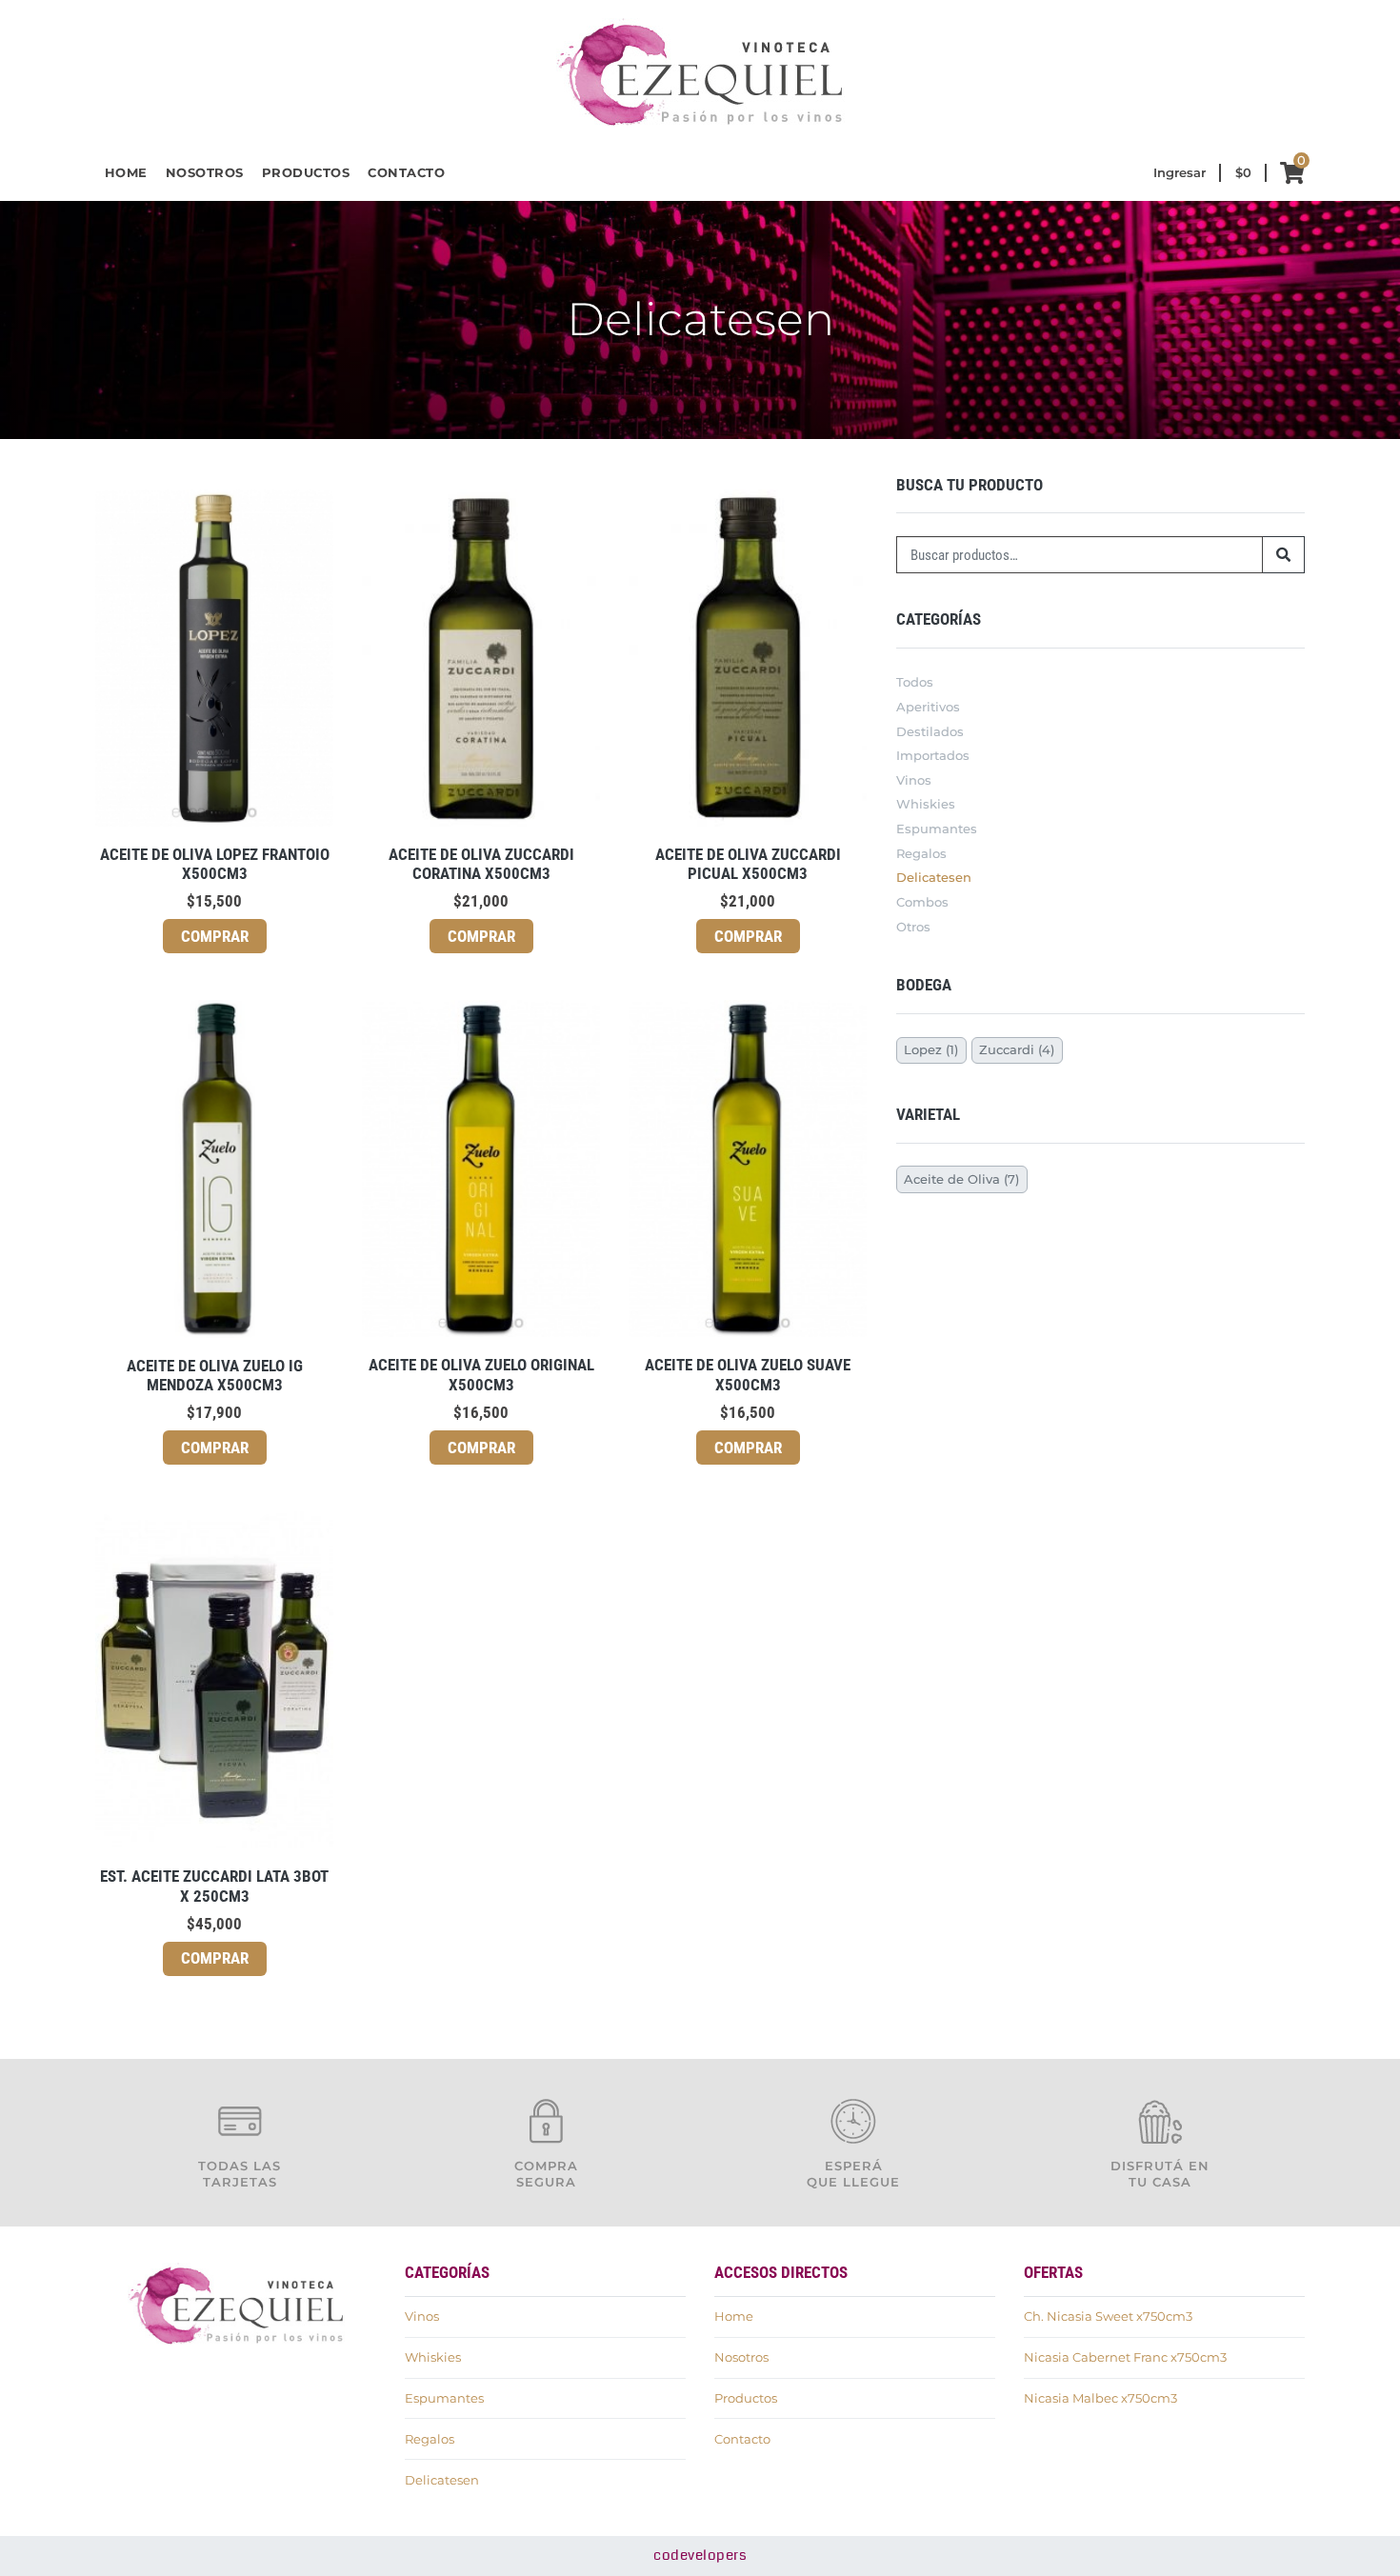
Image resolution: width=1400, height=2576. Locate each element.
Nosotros (205, 172)
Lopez (923, 1049)
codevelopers (700, 2555)
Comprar (215, 936)
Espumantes (937, 829)
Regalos (921, 853)
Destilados (930, 731)
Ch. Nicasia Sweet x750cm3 (1108, 2316)
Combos (922, 902)
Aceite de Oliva (952, 1179)
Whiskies (926, 804)
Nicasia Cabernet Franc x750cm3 (1125, 2357)
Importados (933, 755)
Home (126, 172)
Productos (306, 172)
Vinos (914, 780)
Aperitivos (928, 707)
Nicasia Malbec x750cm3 (1100, 2398)
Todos (915, 682)
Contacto (406, 172)
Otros (913, 927)
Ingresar (1180, 172)
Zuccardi (1007, 1049)
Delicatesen (934, 877)
